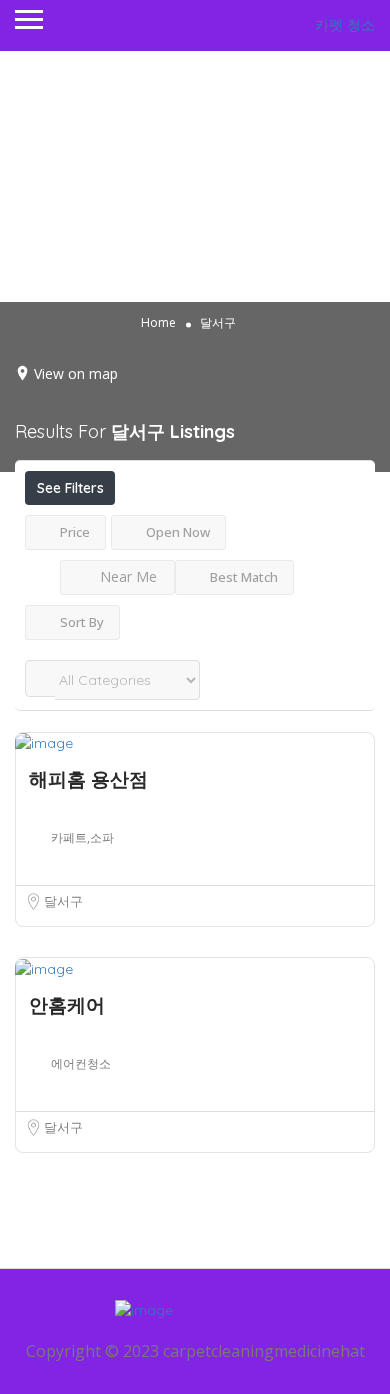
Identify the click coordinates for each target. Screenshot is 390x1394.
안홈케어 (67, 1005)
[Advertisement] (195, 176)
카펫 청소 (345, 25)
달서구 (63, 901)
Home (158, 322)
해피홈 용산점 (88, 779)
